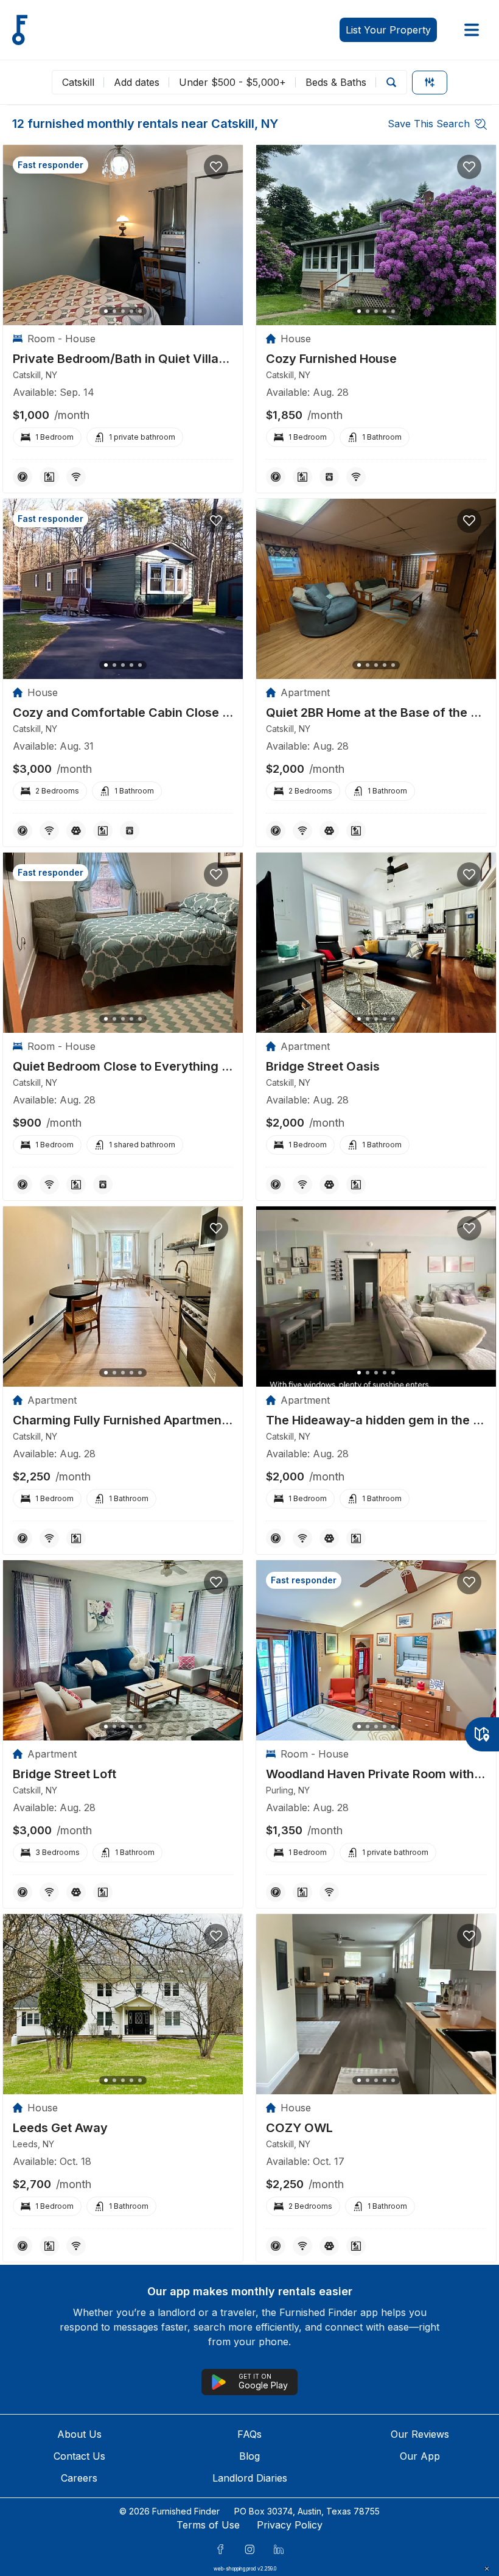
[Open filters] (430, 83)
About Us (79, 2434)
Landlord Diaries (250, 2478)
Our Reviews (420, 2434)
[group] (123, 359)
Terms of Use (208, 2525)
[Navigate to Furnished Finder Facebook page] (220, 2549)
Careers (79, 2478)
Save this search (429, 124)
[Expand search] (391, 82)
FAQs (249, 2434)
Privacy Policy (290, 2525)
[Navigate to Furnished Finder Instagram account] (249, 2549)
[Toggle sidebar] (472, 30)
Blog (249, 2456)
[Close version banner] (487, 2569)
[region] (123, 235)
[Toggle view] (482, 1734)
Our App (420, 2456)
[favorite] (216, 167)
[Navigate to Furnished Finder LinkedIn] (279, 2549)
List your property (388, 30)
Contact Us (79, 2456)
